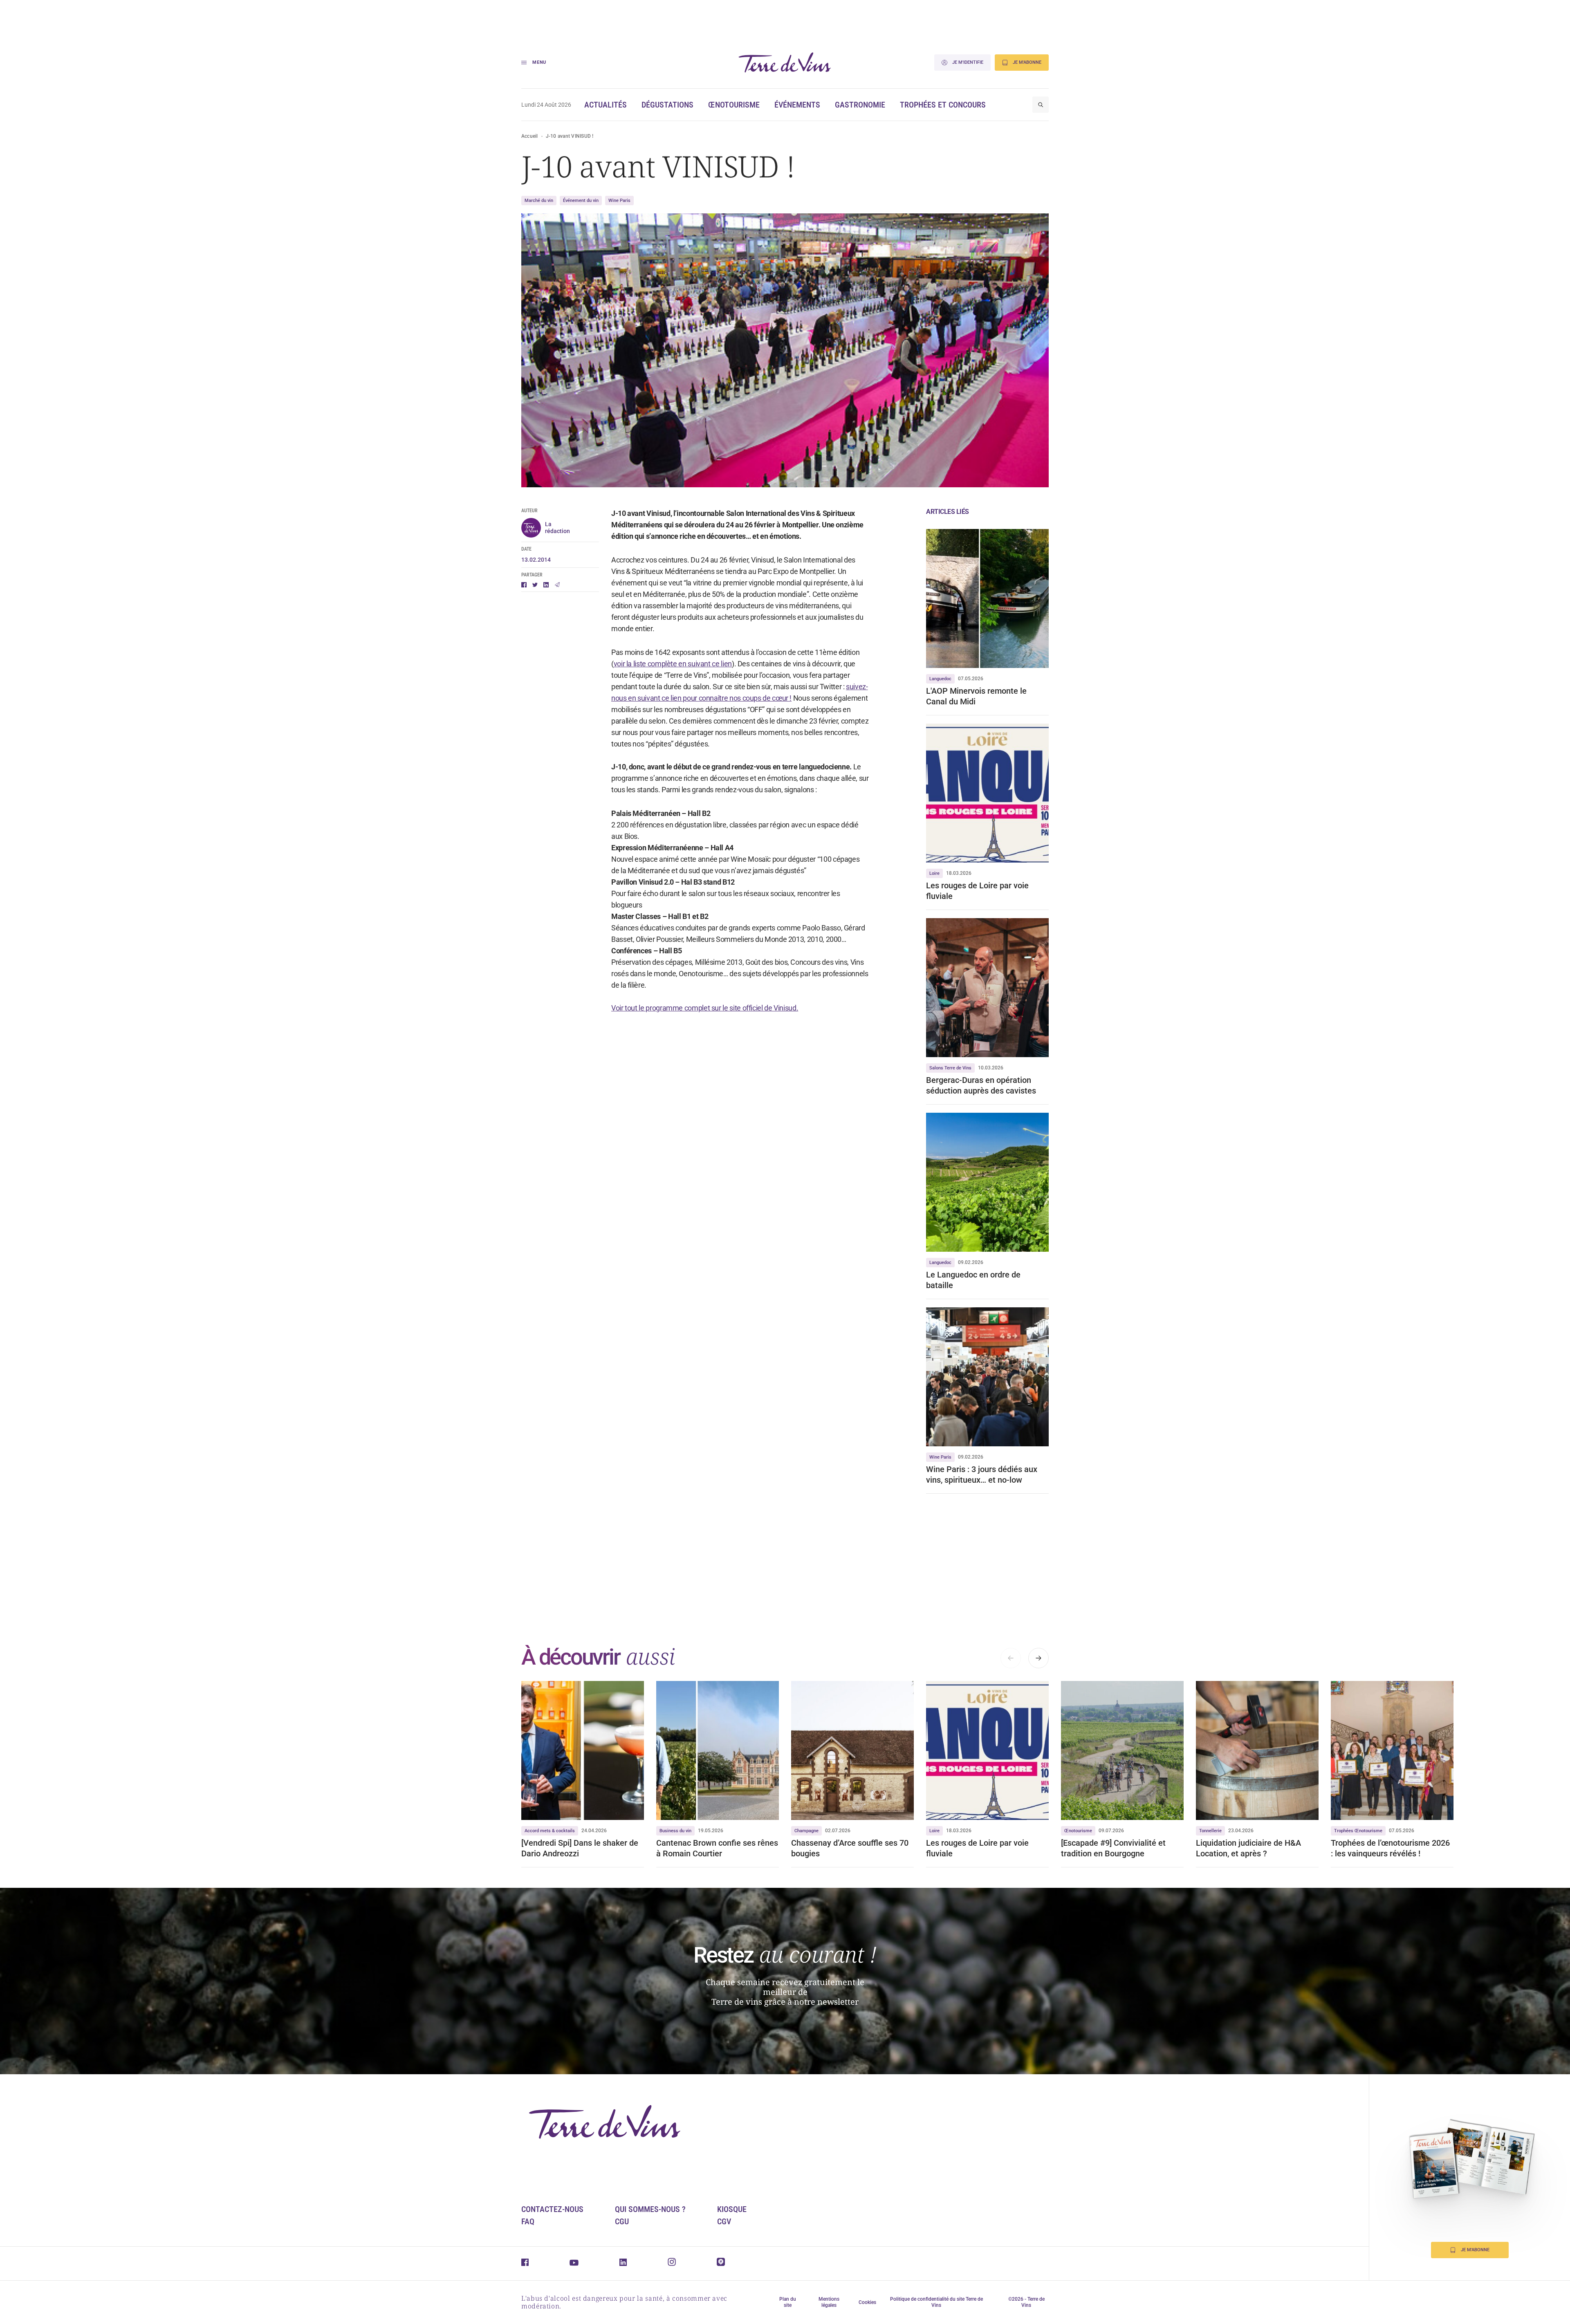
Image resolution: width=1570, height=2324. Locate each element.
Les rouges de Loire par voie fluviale (977, 891)
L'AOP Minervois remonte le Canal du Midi (976, 696)
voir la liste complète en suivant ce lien (673, 664)
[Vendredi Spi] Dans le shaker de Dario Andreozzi (580, 1848)
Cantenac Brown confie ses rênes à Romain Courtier (717, 1848)
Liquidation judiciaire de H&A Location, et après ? (1248, 1848)
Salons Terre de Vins (950, 1068)
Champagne (806, 1831)
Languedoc (940, 679)
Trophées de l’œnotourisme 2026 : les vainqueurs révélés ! (1390, 1848)
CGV (724, 2221)
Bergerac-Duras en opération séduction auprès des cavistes (981, 1085)
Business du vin (675, 1831)
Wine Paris (619, 201)
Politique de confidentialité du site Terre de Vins (936, 2302)
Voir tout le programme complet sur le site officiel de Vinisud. (705, 1008)
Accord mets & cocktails (550, 1831)
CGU (622, 2221)
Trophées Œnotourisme (1358, 1831)
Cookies (867, 2302)
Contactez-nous (552, 2209)
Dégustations (667, 105)
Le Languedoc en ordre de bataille (973, 1280)
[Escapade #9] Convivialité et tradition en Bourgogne (1113, 1848)
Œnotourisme (734, 105)
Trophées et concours (943, 105)
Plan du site (788, 2302)
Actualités (606, 105)
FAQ (528, 2221)
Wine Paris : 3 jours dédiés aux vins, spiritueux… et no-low (982, 1475)
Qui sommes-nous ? (650, 2209)
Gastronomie (860, 105)
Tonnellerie (1210, 1831)
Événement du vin (581, 201)
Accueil (530, 136)
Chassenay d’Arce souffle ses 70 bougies (850, 1848)
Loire (934, 873)
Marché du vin (539, 201)
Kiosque (732, 2209)
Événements (797, 105)
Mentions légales (829, 2302)
